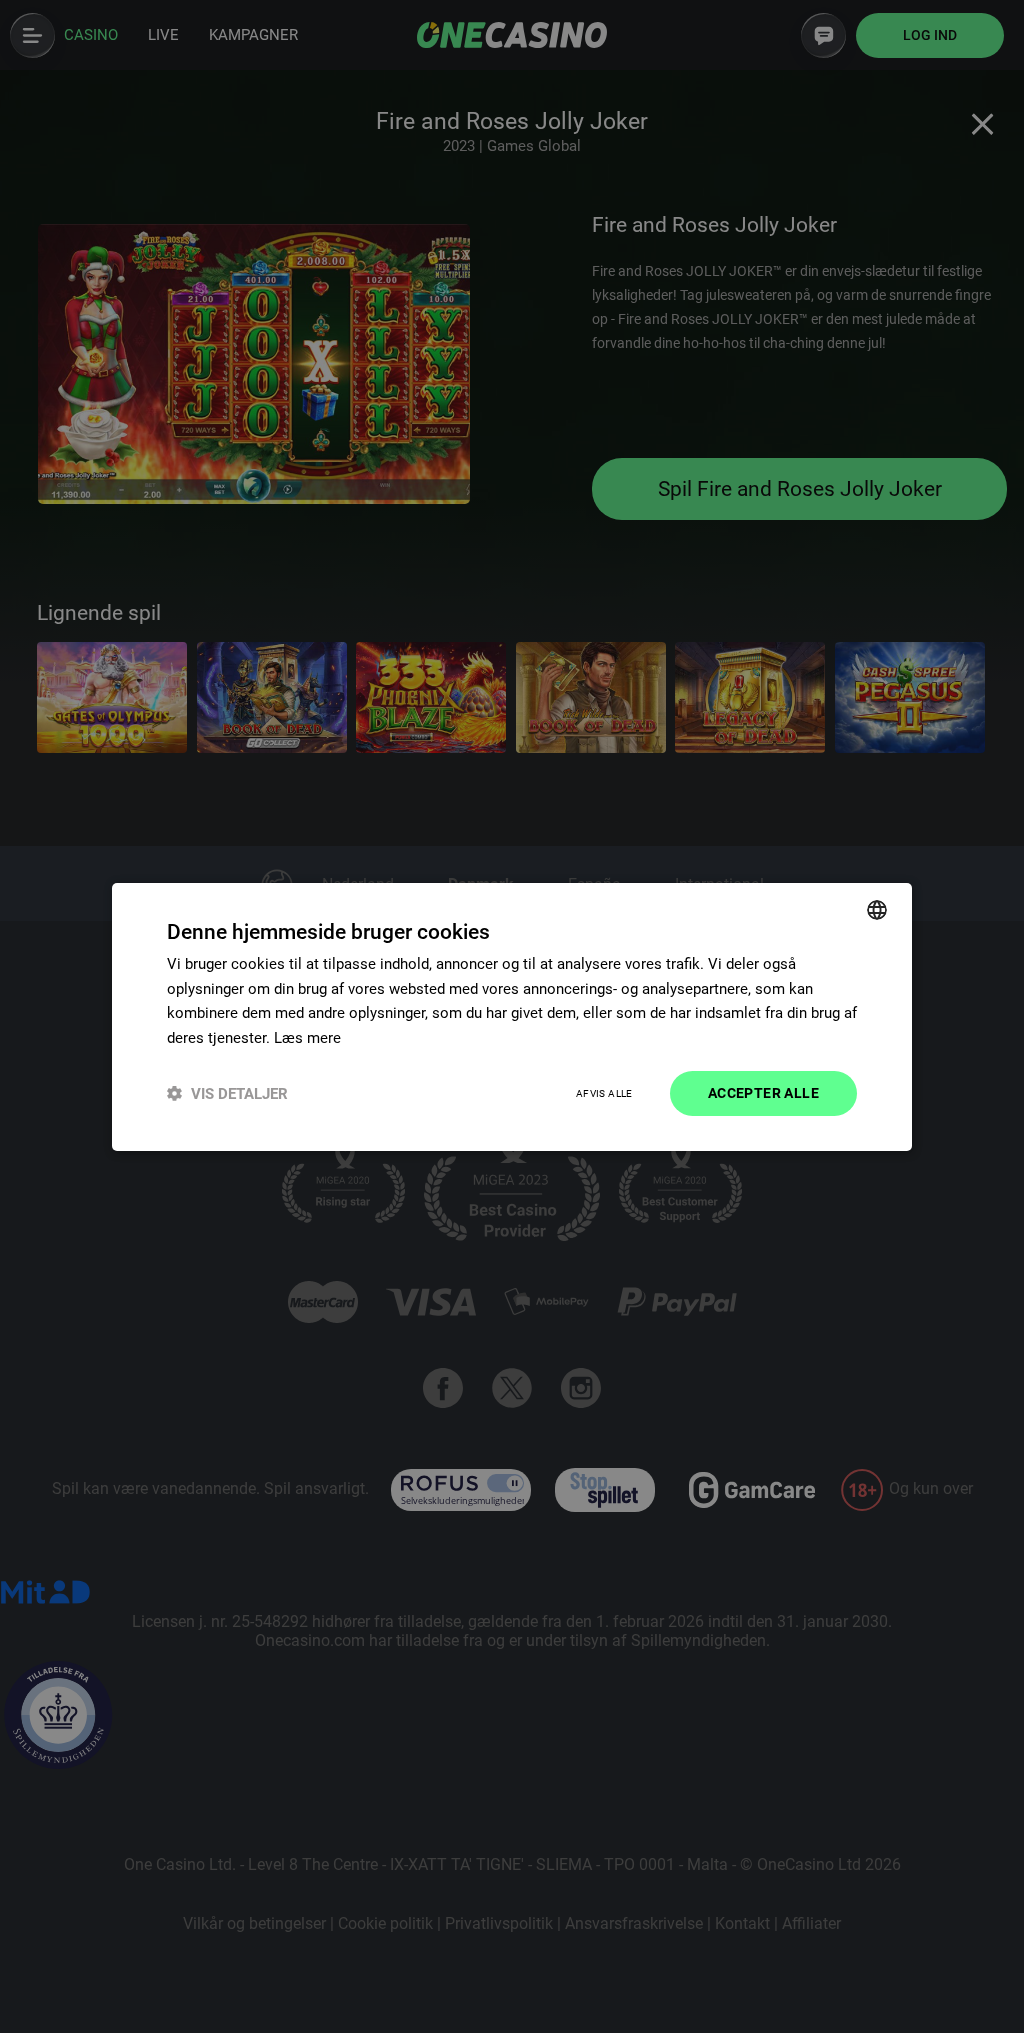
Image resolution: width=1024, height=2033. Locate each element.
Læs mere (307, 1038)
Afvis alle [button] (604, 1093)
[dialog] (512, 1016)
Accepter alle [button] (763, 1093)
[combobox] (877, 909)
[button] (227, 1093)
